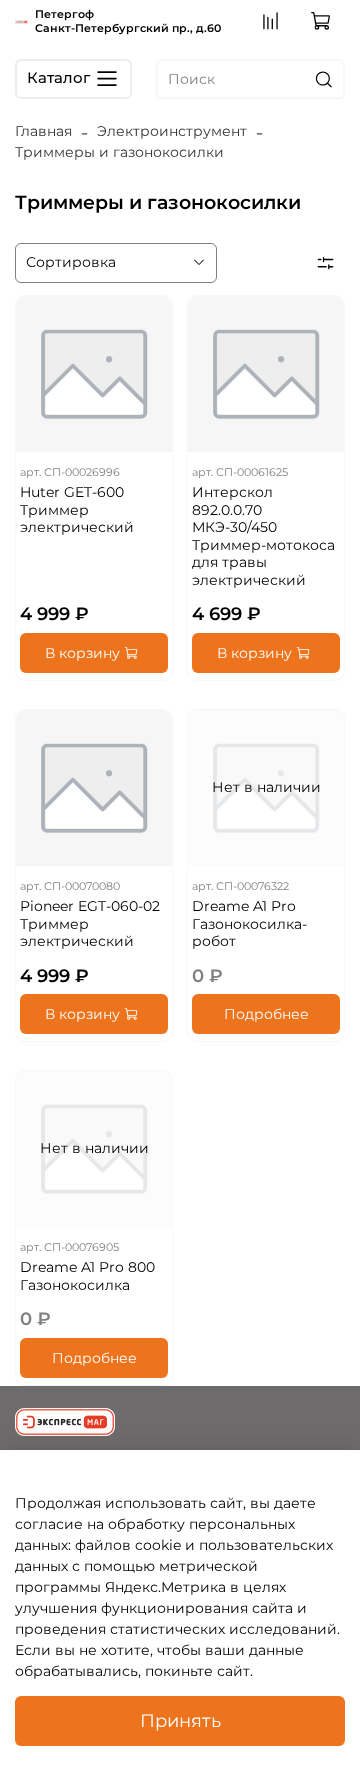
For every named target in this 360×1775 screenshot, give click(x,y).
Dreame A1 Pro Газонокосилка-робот (249, 923)
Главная (43, 131)
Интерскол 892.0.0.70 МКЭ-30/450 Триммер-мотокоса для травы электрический (263, 536)
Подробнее (266, 1014)
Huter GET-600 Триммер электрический (77, 509)
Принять (180, 1720)
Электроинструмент (172, 131)
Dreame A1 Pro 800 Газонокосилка (87, 1276)
